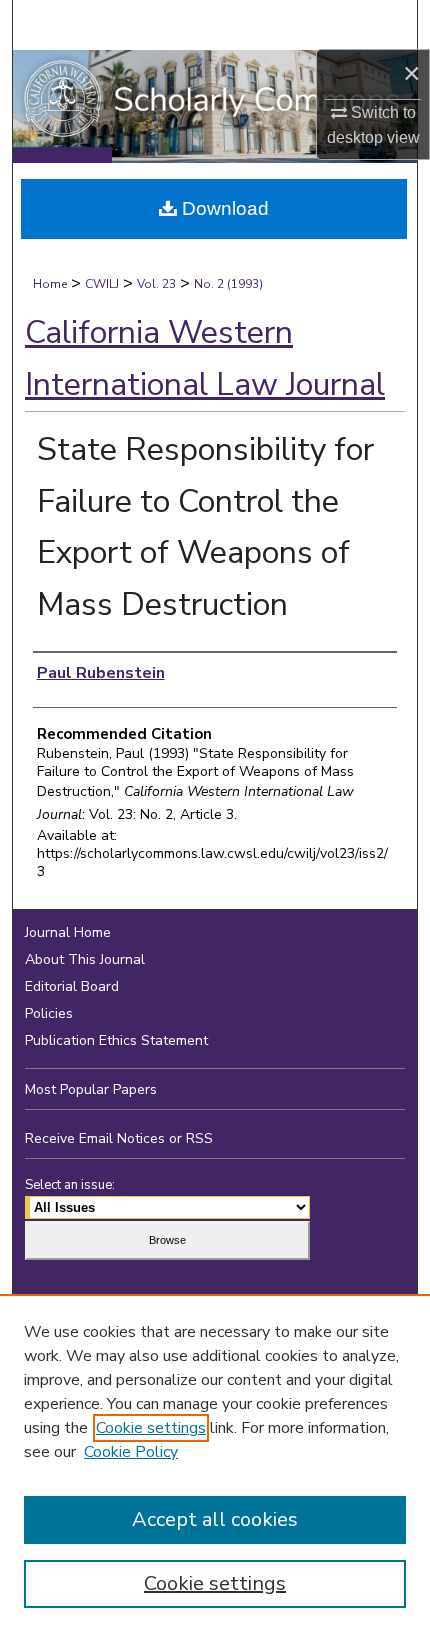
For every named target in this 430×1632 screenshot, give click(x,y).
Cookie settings (151, 1428)
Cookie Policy (131, 1452)
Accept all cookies (215, 1519)
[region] (215, 1463)
